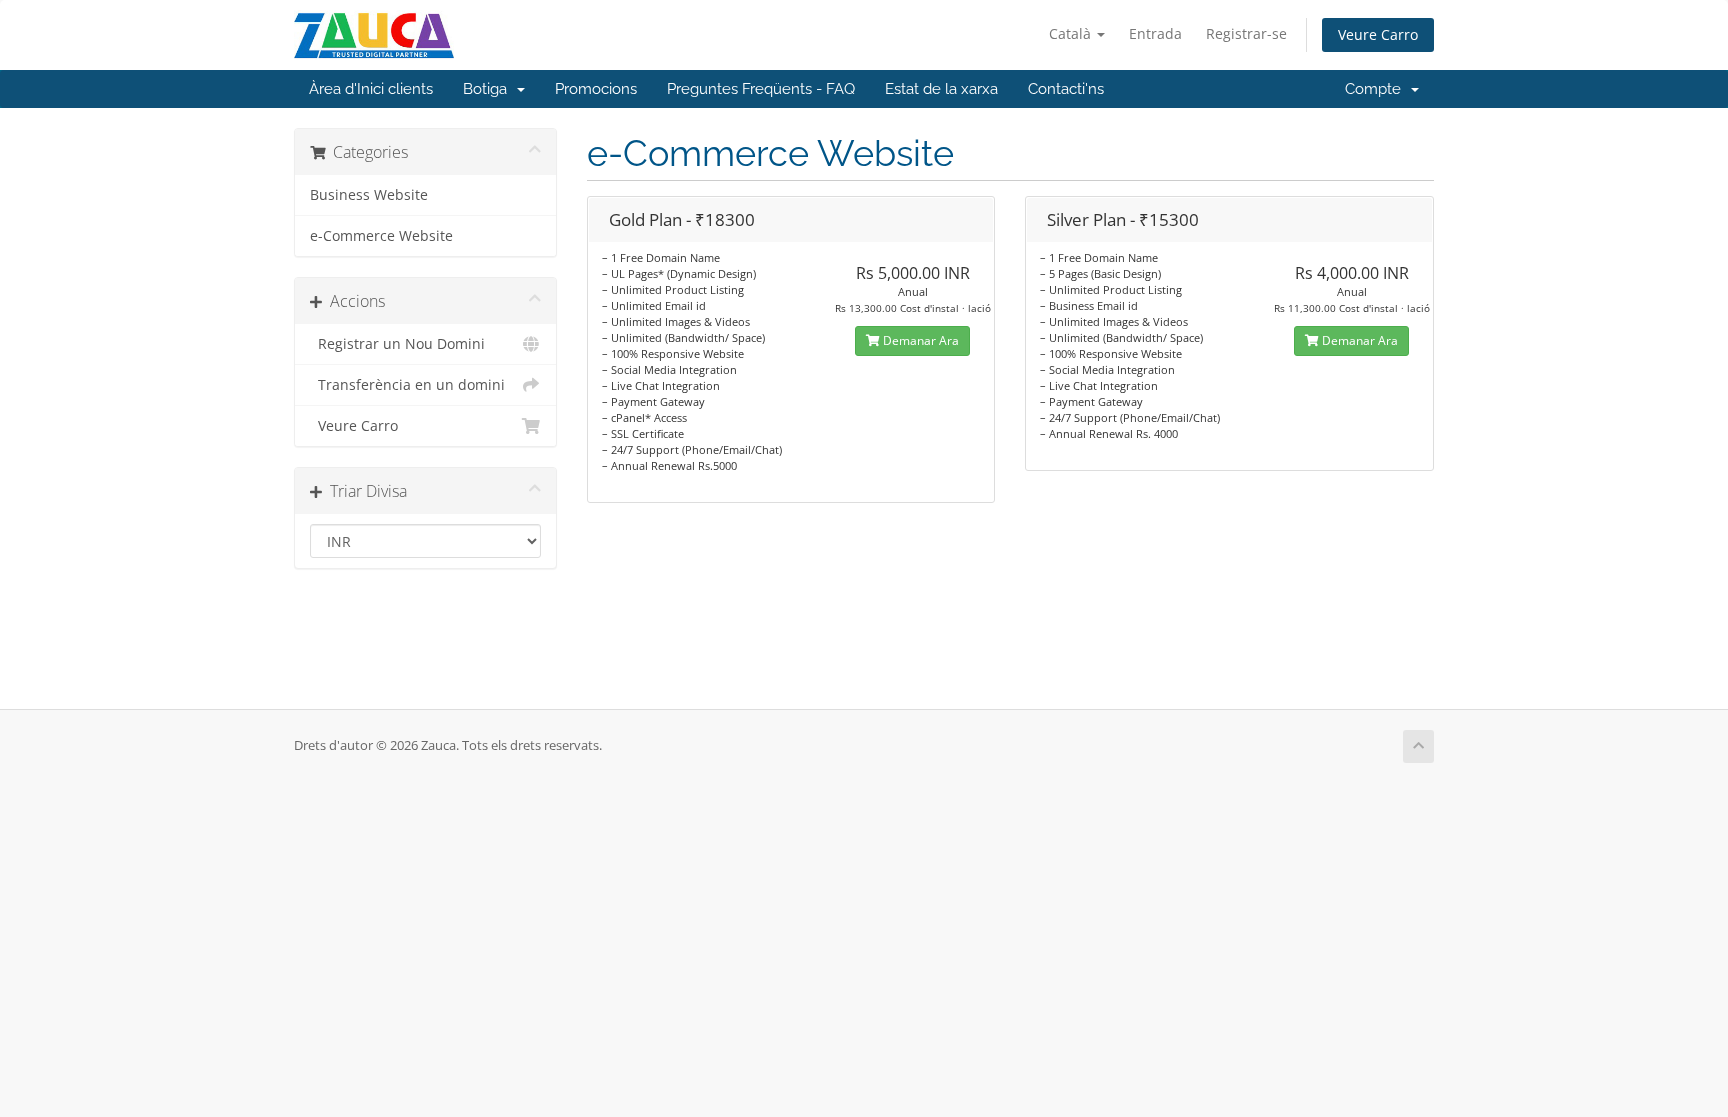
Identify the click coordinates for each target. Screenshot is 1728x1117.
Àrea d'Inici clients (371, 89)
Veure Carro (1378, 34)
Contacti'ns (1066, 89)
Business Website (369, 195)
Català (1072, 33)
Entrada (1155, 33)
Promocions (596, 89)
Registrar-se (1246, 33)
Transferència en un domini (407, 385)
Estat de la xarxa (941, 89)
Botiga (489, 89)
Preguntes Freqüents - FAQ (761, 89)
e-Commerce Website (381, 236)
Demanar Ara (919, 340)
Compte (1377, 89)
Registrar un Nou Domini (397, 344)
